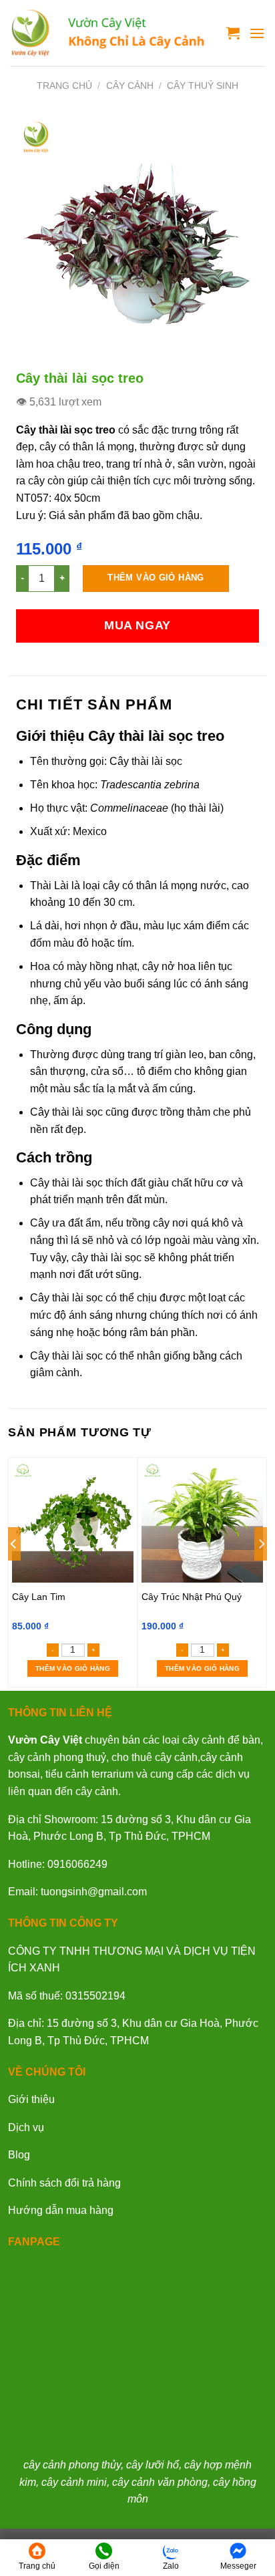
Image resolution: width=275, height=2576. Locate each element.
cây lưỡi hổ (153, 2465)
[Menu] (257, 33)
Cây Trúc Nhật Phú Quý (192, 1597)
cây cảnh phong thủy (72, 2465)
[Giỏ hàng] (233, 33)
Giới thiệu (31, 2099)
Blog (19, 2155)
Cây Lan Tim (39, 1597)
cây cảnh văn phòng (160, 2482)
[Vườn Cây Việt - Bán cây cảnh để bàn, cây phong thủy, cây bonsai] (108, 33)
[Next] (261, 1571)
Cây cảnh (130, 86)
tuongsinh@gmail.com (94, 1892)
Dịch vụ (26, 2127)
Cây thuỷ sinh (203, 86)
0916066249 (77, 1864)
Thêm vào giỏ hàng (156, 578)
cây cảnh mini (74, 2482)
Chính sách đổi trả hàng (64, 2183)
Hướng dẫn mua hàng (61, 2210)
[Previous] (14, 1571)
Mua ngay (137, 625)
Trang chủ (64, 86)
